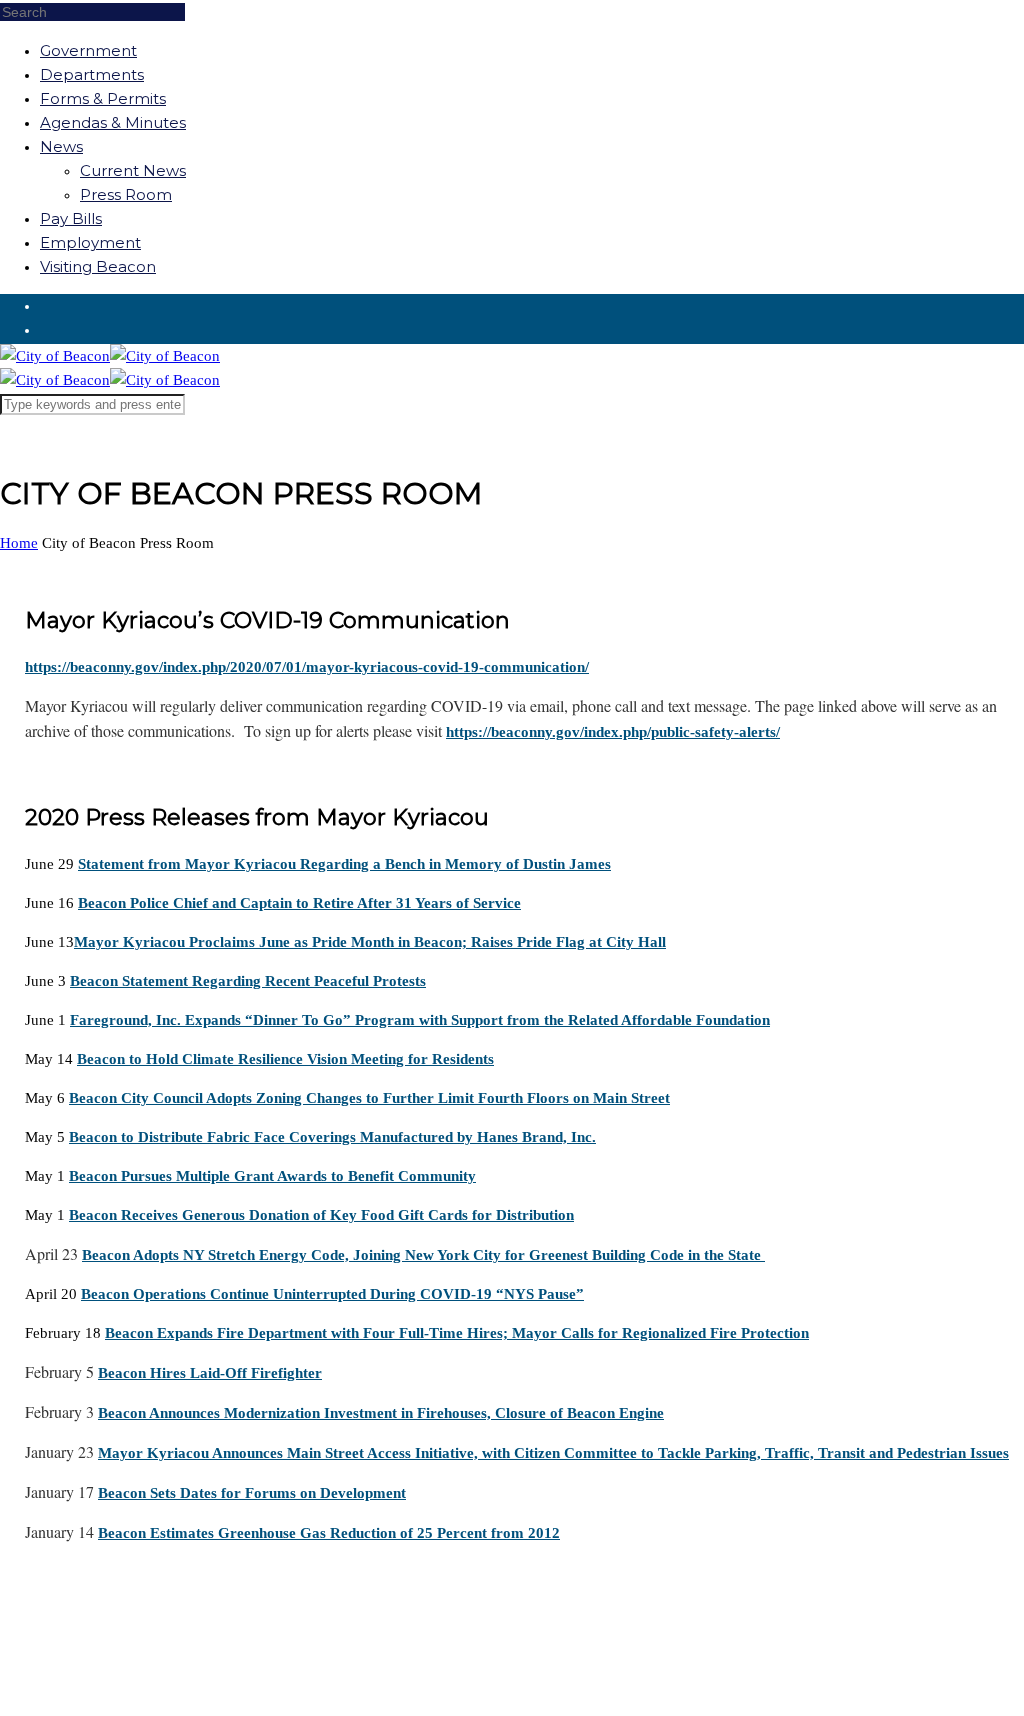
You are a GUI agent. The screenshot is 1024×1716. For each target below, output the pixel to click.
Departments (92, 74)
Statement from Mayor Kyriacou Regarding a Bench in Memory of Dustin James (344, 864)
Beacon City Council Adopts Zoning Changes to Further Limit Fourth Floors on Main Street (369, 1098)
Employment (90, 242)
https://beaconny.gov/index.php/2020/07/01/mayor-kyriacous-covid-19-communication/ (307, 667)
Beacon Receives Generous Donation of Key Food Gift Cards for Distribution (321, 1215)
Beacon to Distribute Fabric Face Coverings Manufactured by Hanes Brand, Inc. (332, 1137)
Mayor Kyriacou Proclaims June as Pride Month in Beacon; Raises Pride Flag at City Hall (370, 942)
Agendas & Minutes (113, 122)
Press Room (126, 194)
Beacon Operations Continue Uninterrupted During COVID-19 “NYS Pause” (332, 1294)
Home (19, 543)
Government (88, 50)
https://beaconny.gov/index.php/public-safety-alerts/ (613, 732)
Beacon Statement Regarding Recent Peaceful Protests (248, 981)
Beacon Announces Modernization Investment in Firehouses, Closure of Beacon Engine (381, 1413)
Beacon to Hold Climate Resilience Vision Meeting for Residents (285, 1059)
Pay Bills (71, 218)
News (61, 146)
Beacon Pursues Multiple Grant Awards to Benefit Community (272, 1176)
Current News (133, 170)
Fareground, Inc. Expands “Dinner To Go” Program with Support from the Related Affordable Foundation (420, 1020)
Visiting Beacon (98, 266)
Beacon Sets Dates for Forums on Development (252, 1493)
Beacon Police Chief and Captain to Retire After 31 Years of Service (299, 903)
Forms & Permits (103, 98)
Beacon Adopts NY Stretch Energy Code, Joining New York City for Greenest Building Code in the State (423, 1255)
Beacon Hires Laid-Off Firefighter (210, 1373)
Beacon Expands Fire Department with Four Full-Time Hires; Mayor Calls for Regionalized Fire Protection (457, 1333)
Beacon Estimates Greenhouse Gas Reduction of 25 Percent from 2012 (329, 1533)
